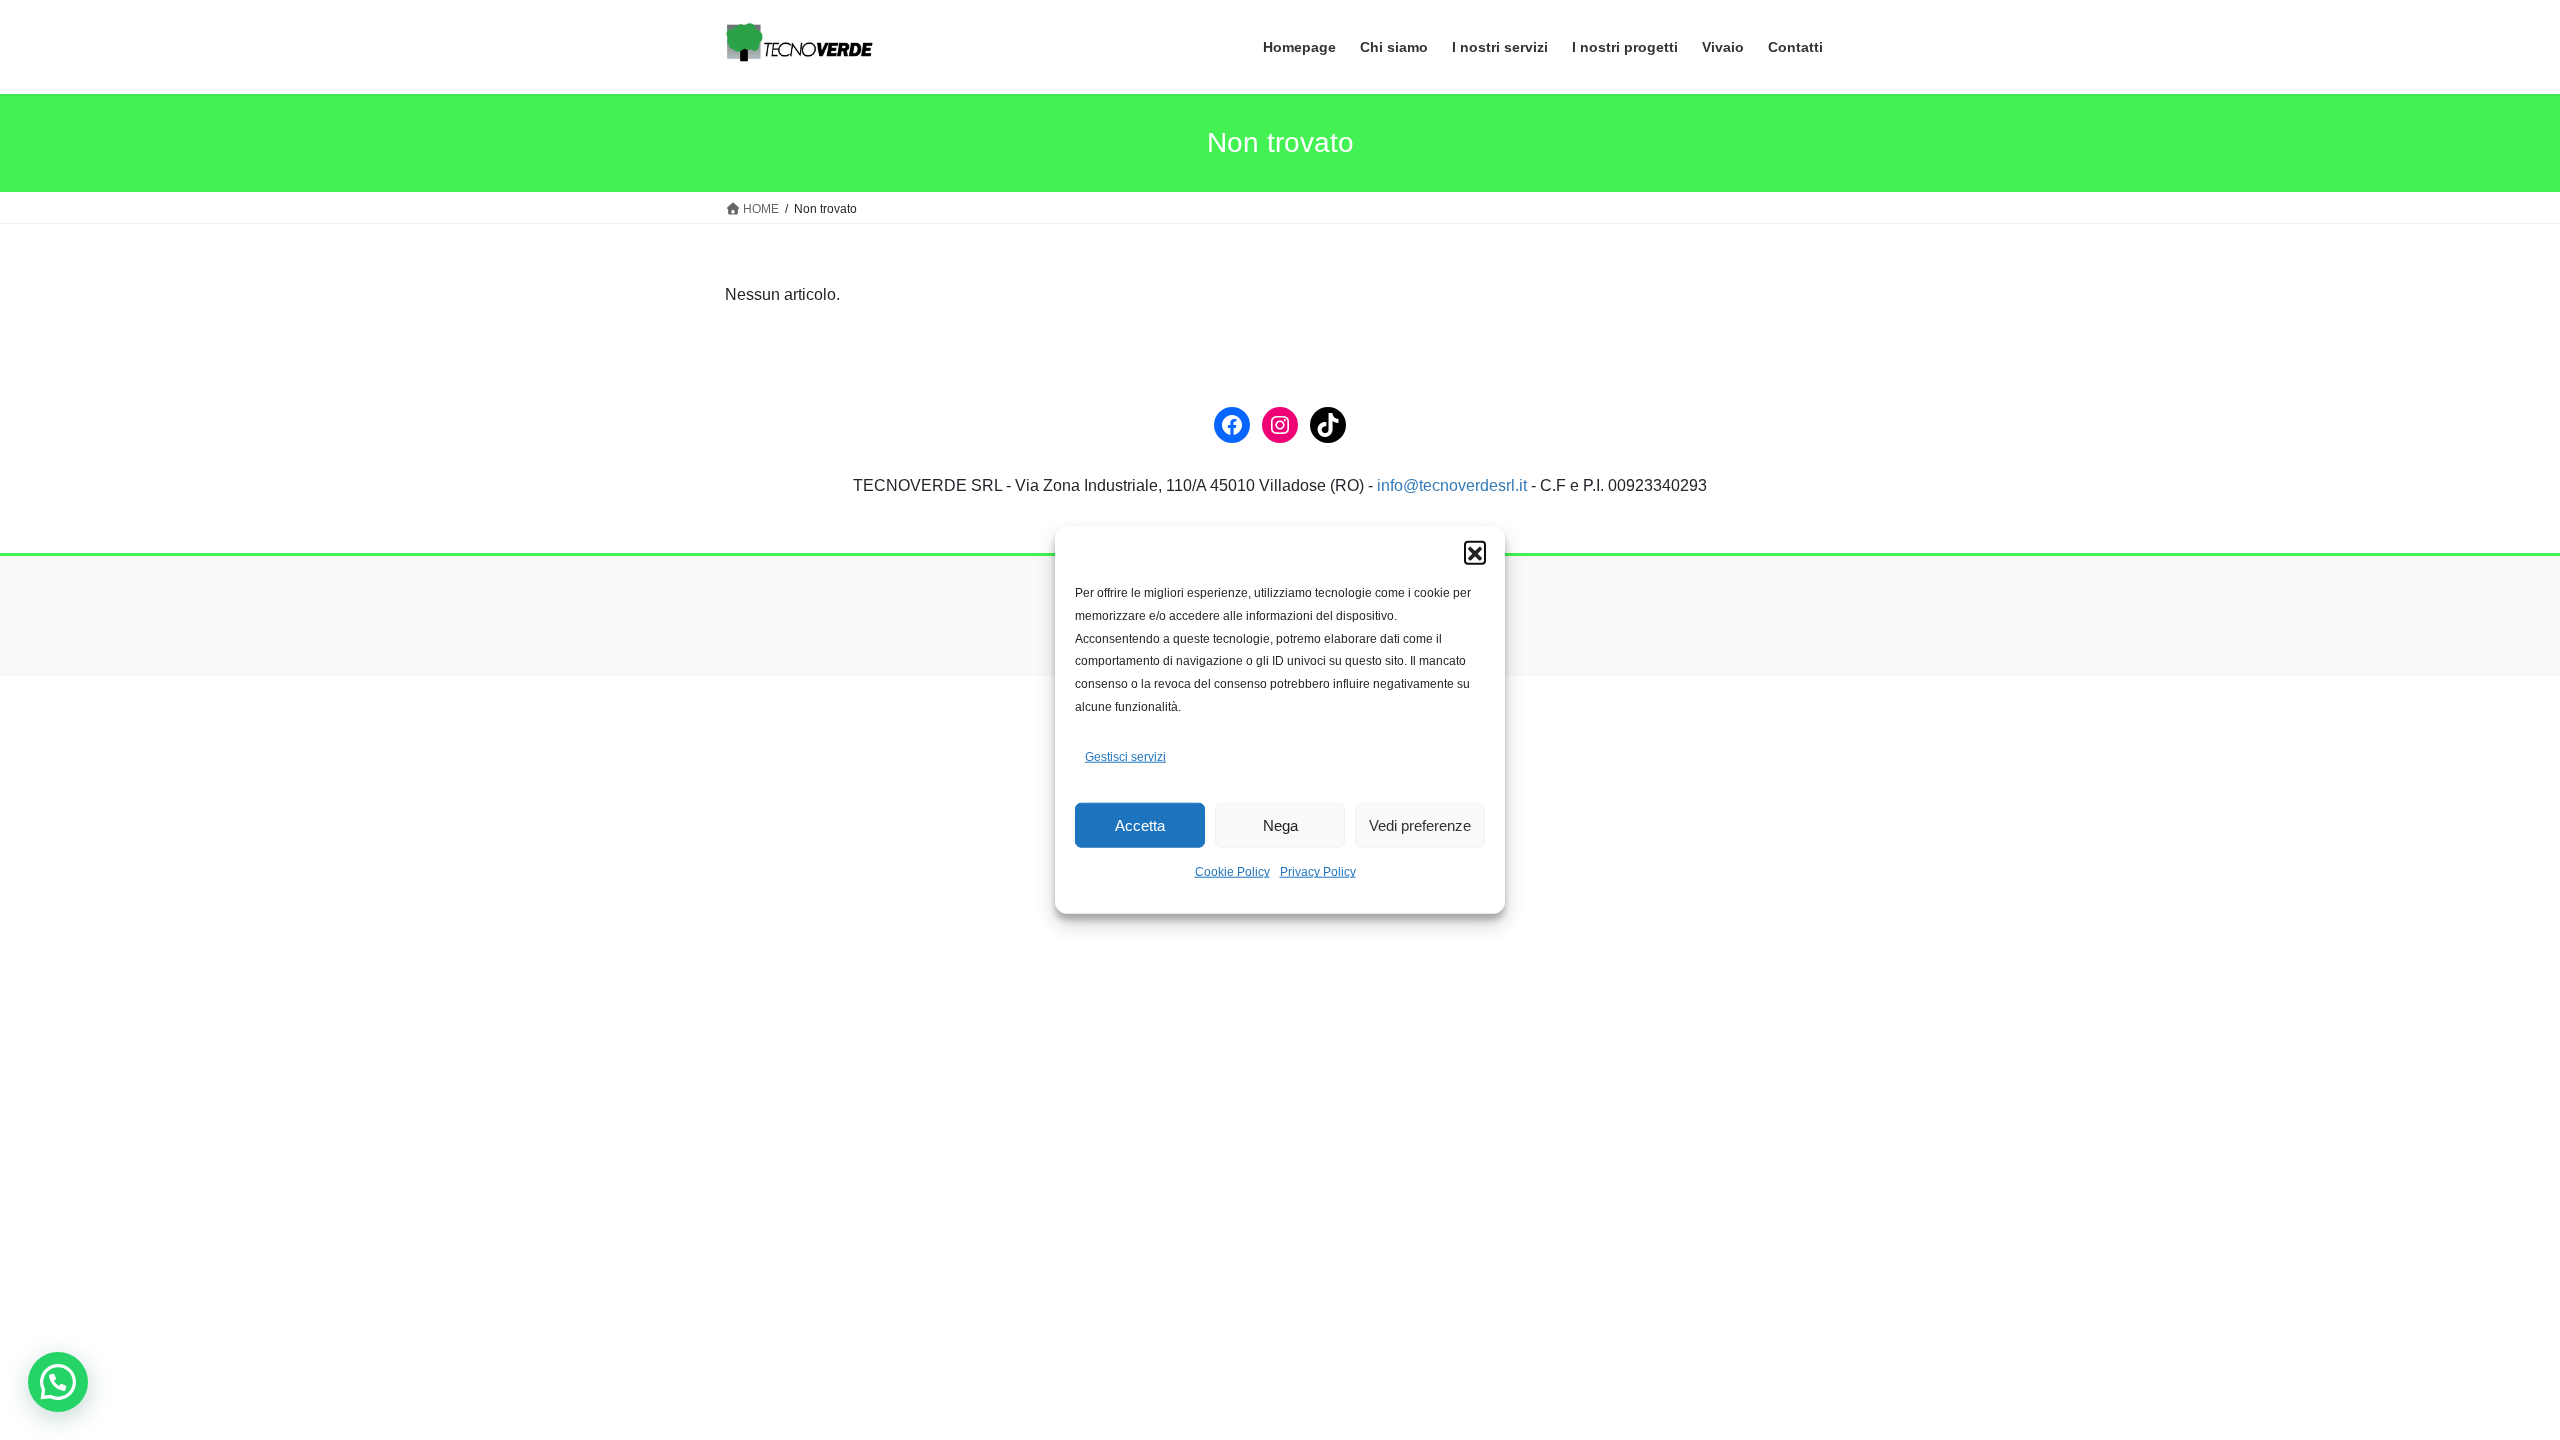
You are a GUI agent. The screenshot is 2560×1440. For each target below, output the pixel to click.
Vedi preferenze (1420, 825)
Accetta (1140, 825)
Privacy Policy (1318, 872)
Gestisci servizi (1125, 757)
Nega (1280, 825)
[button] (1475, 552)
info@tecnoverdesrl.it (1452, 485)
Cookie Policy (1232, 872)
